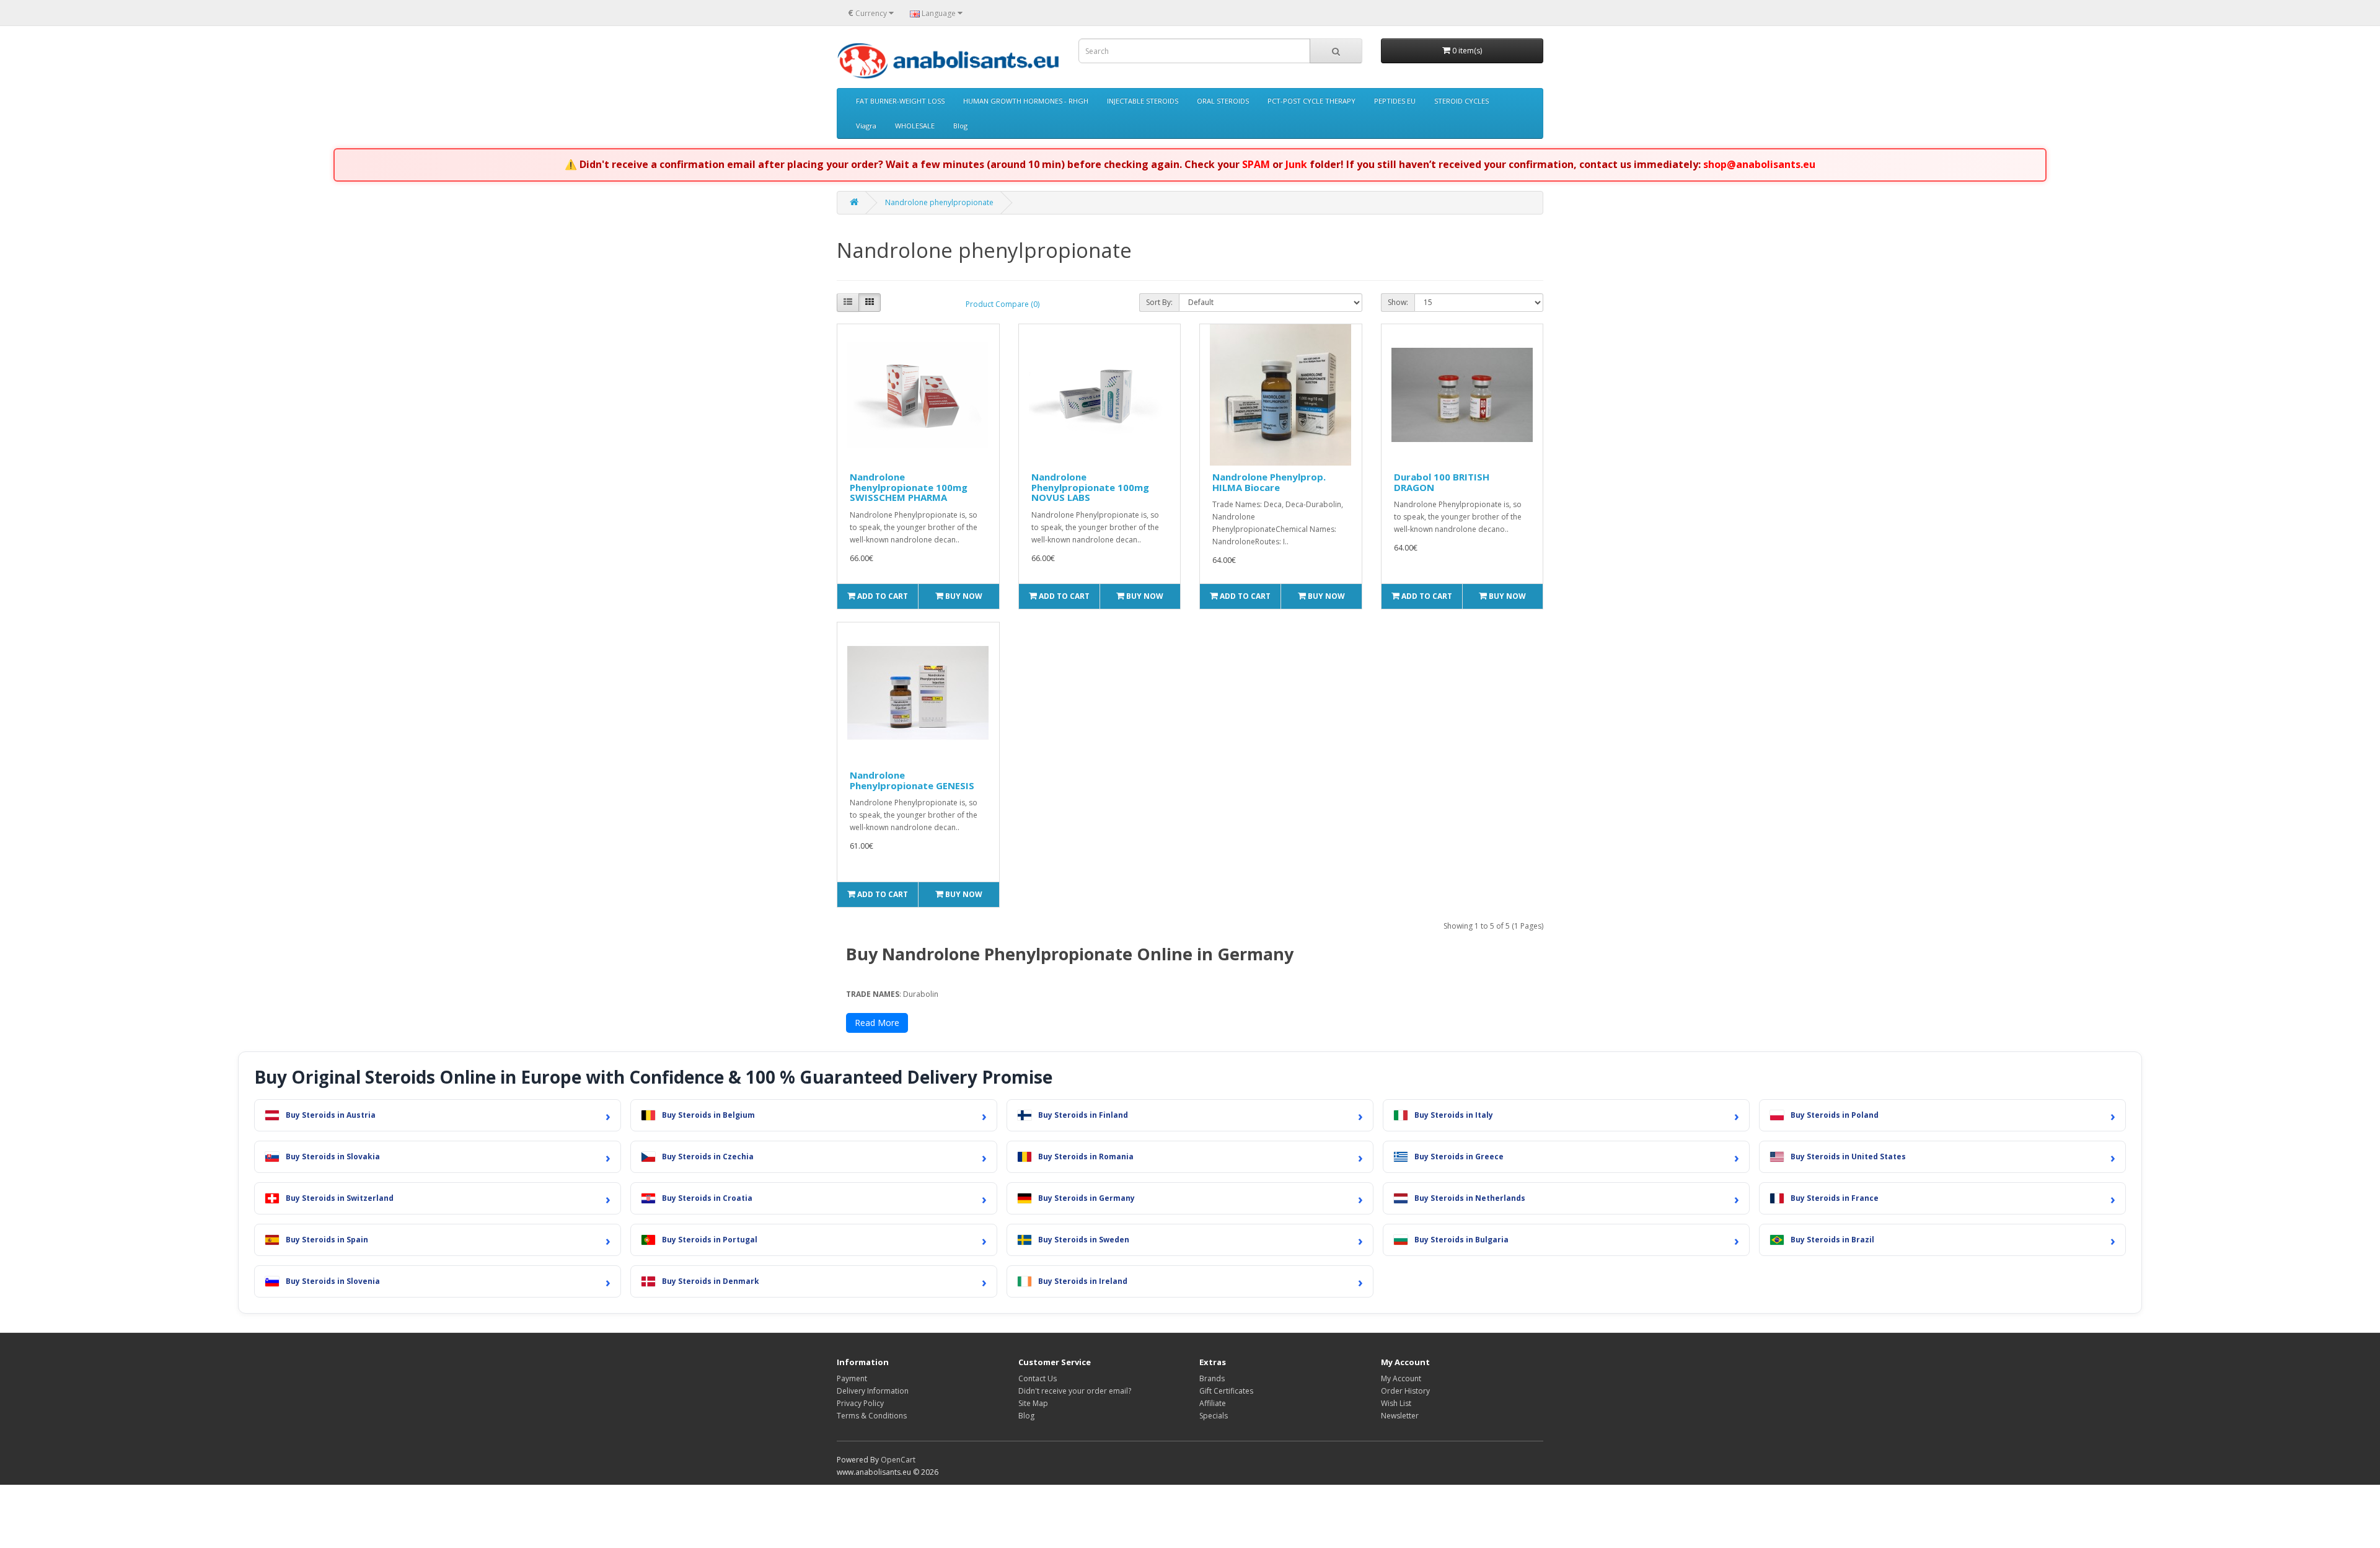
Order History (1405, 1391)
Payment (852, 1378)
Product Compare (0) (1003, 304)
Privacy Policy (860, 1403)
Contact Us (1038, 1378)
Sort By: (1159, 302)
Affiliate (1213, 1403)
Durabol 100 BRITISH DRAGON (1442, 482)
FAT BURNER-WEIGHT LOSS (900, 101)
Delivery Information (873, 1391)
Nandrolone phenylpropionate (939, 202)
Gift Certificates (1226, 1391)
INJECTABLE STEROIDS (1143, 101)
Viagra (866, 126)
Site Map (1033, 1403)
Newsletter (1400, 1416)
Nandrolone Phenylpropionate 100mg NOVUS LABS (1090, 487)
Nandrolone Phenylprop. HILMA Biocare (1269, 482)
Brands (1212, 1378)
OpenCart (898, 1460)
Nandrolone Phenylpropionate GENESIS (912, 780)
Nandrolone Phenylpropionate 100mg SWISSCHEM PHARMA (909, 487)
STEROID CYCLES (1461, 101)
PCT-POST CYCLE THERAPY (1311, 101)
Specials (1214, 1416)
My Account (1401, 1378)
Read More (877, 1023)
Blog (960, 126)
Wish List (1396, 1403)
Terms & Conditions (872, 1416)
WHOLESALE (915, 126)
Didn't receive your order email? (1075, 1391)
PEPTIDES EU (1395, 101)
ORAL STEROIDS (1223, 101)
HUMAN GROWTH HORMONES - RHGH (1026, 101)
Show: (1398, 302)
